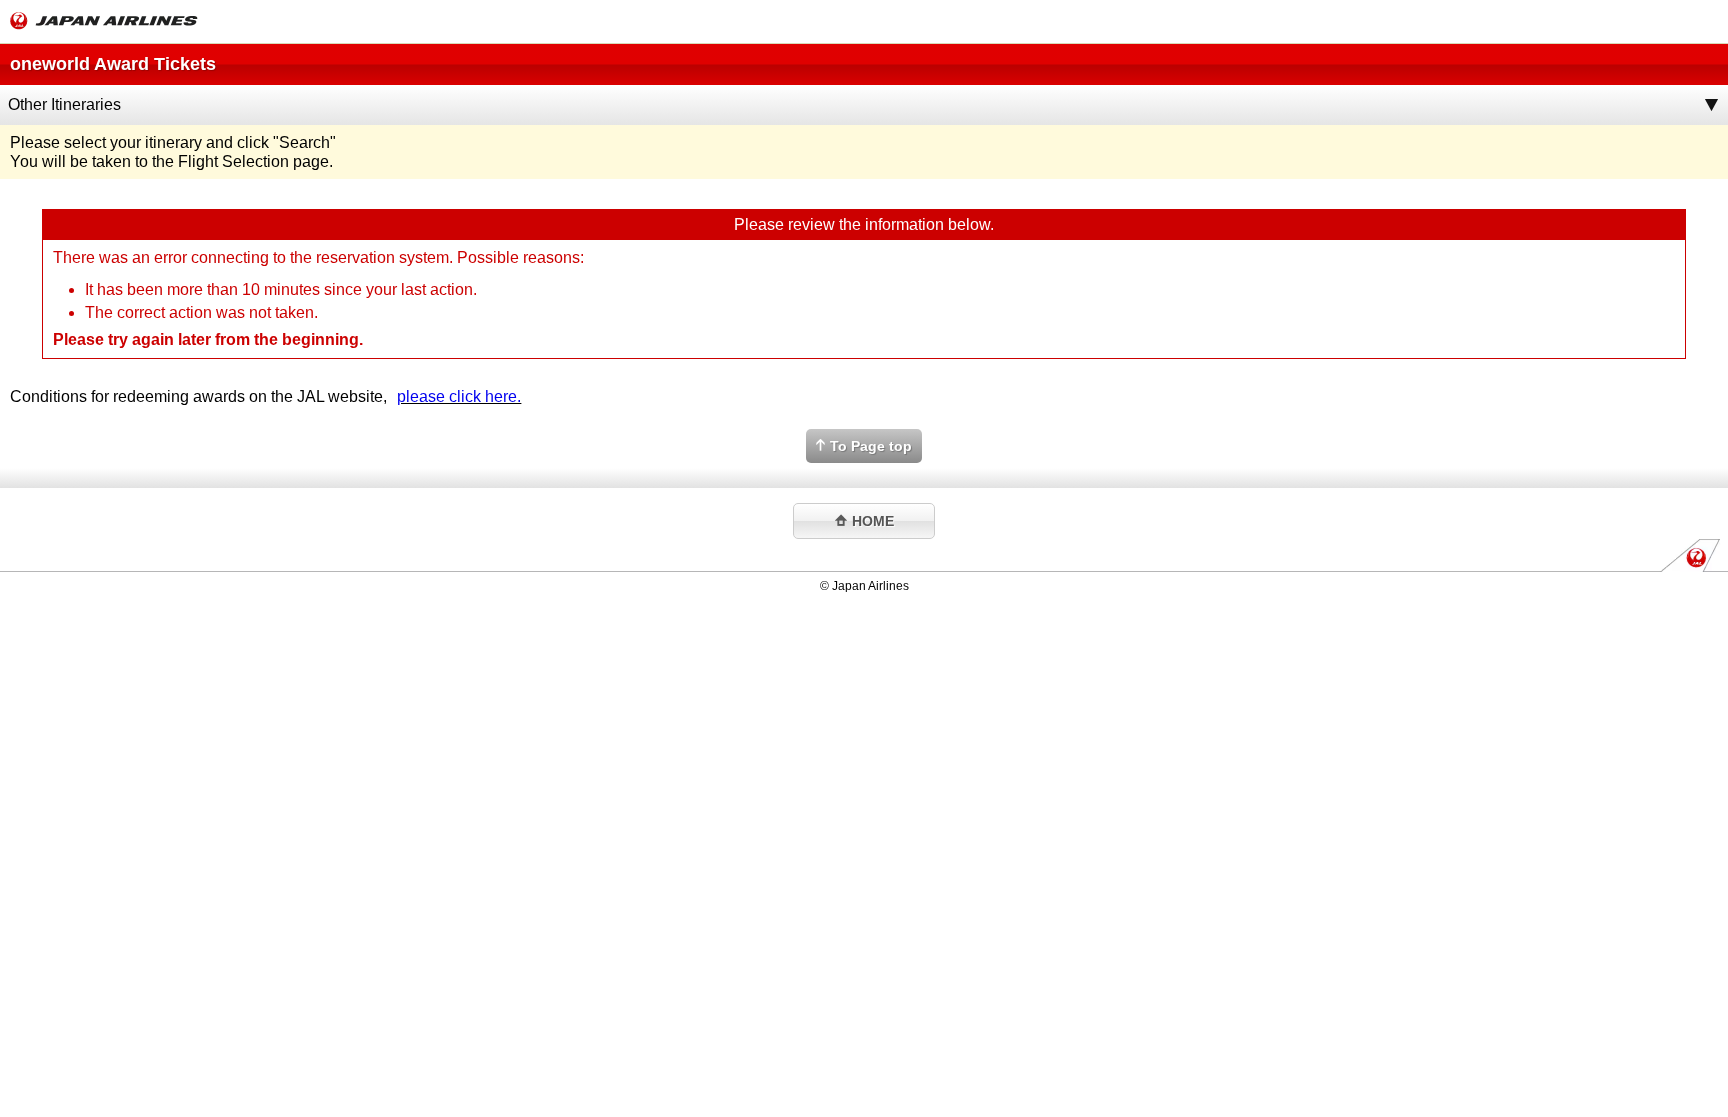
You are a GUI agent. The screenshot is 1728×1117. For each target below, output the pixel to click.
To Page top (871, 446)
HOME (873, 521)
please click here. (459, 396)
